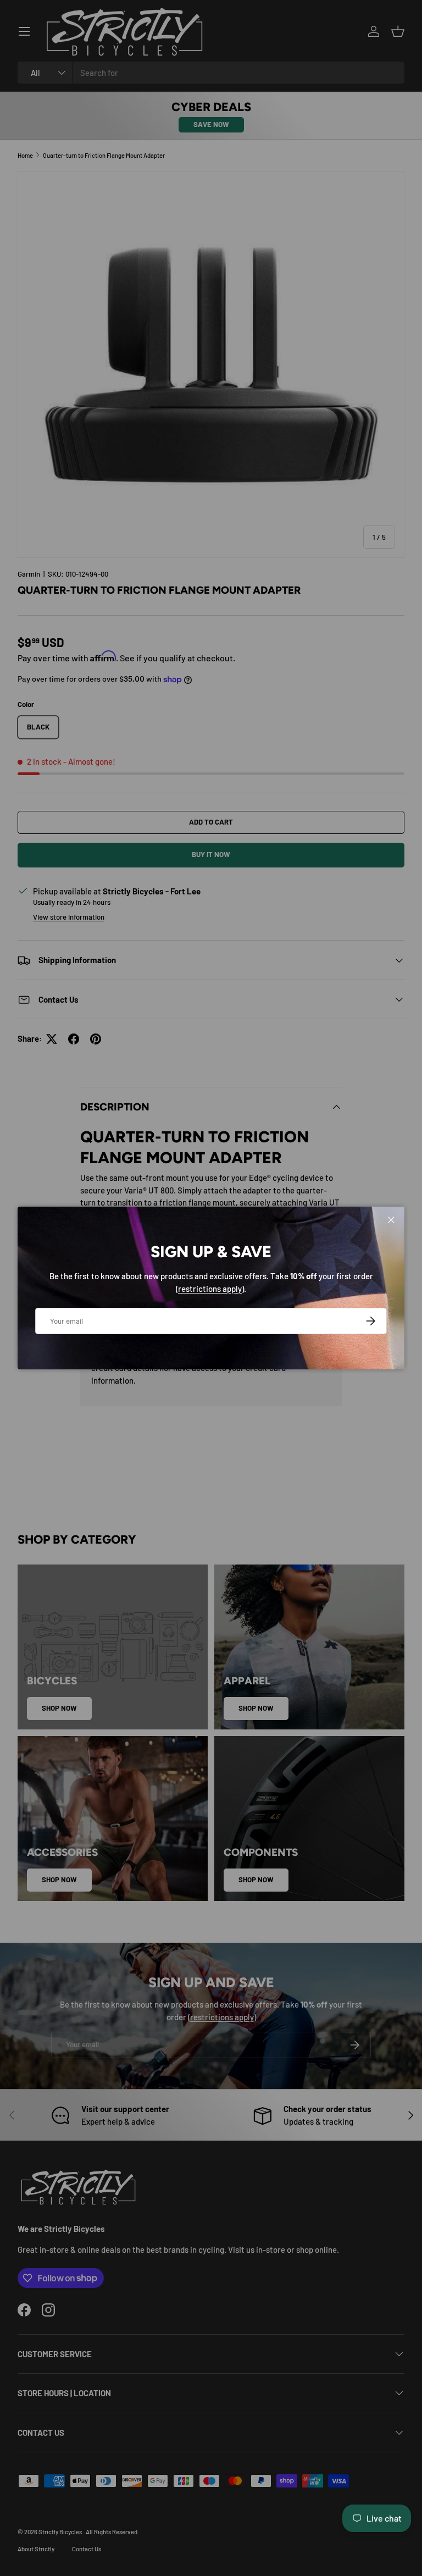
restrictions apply (210, 1289)
